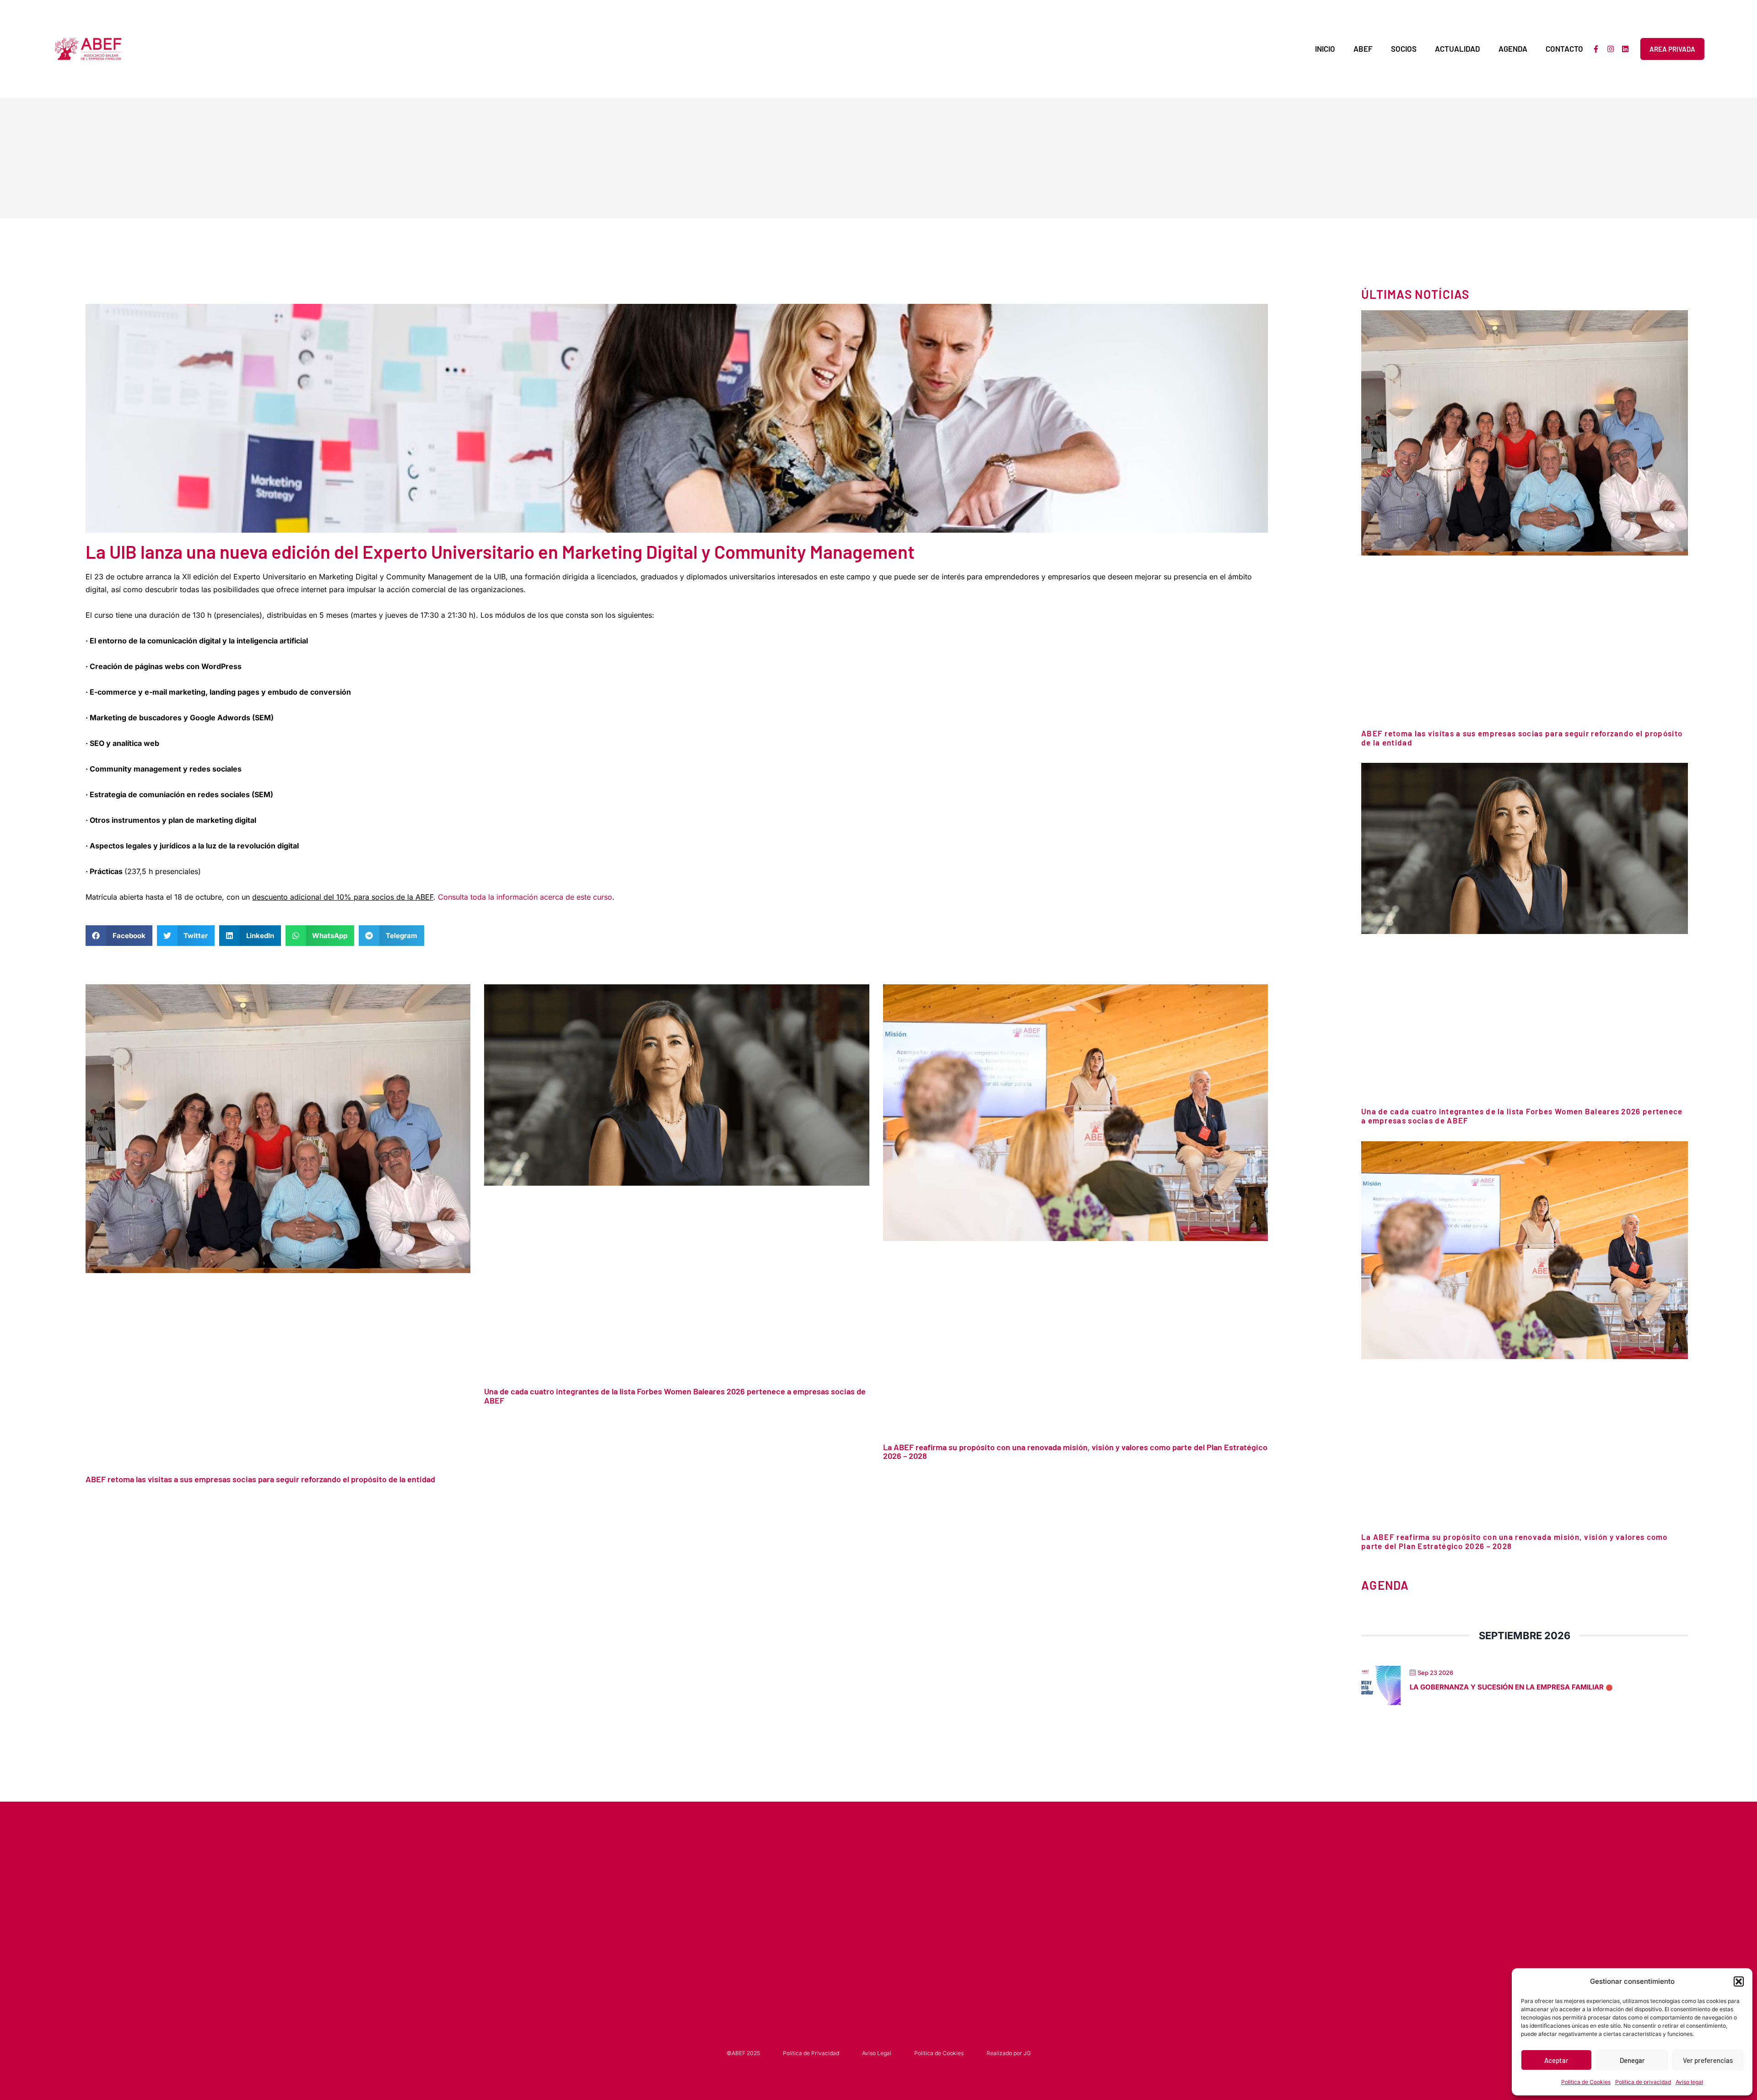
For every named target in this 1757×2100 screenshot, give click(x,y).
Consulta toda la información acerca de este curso (525, 897)
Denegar (1632, 2060)
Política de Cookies (1586, 2082)
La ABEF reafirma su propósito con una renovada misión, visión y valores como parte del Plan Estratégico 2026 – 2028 (1075, 1451)
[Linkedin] (1625, 49)
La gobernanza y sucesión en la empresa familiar (1507, 1687)
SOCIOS (1404, 49)
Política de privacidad (1643, 2082)
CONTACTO (1564, 49)
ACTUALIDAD (1458, 49)
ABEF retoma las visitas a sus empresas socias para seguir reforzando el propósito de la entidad (260, 1479)
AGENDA (1513, 49)
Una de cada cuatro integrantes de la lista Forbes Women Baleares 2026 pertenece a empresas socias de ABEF (675, 1396)
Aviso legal (1689, 2082)
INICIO (1325, 49)
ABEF (1363, 49)
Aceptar (1556, 2060)
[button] (1739, 1981)
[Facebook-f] (1596, 49)
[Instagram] (1611, 49)
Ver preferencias (1708, 2060)
